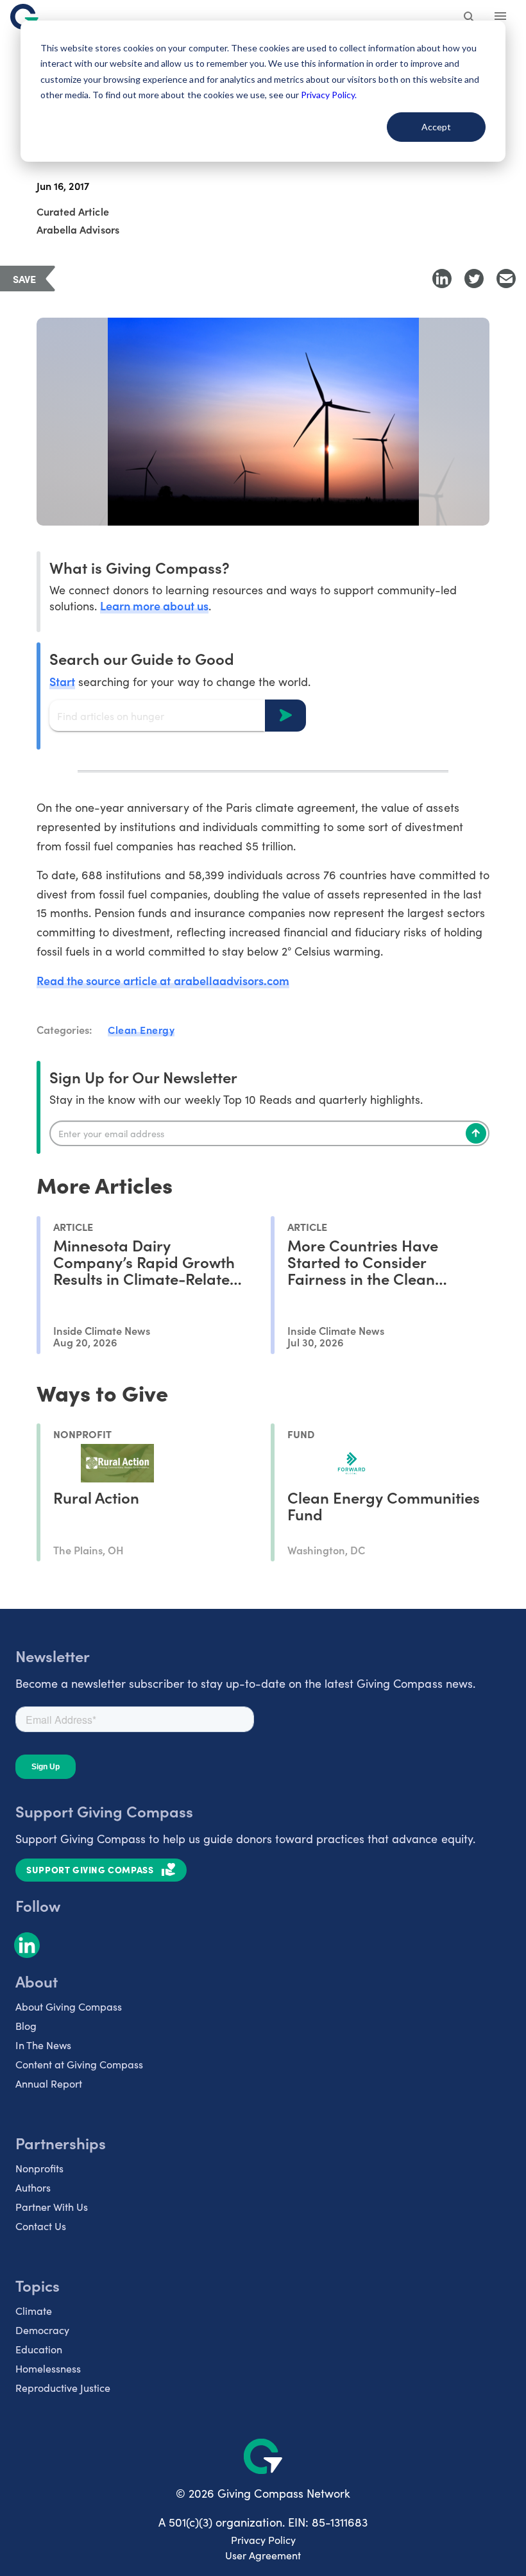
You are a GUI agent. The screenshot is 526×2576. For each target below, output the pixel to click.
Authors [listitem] (33, 2187)
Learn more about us (154, 605)
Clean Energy (141, 1029)
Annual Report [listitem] (49, 2083)
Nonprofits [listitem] (39, 2168)
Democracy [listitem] (42, 2330)
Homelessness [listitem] (48, 2368)
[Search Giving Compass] (470, 18)
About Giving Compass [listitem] (69, 2006)
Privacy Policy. (329, 95)
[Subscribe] (476, 1133)
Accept (436, 127)
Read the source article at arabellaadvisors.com (163, 980)
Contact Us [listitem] (41, 2226)
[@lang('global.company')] (24, 17)
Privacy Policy (263, 2540)
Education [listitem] (39, 2349)
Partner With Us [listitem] (52, 2207)
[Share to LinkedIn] (442, 279)
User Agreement (263, 2555)
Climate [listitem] (34, 2311)
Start (62, 681)
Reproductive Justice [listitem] (63, 2388)
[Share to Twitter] (474, 279)
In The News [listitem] (43, 2045)
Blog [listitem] (26, 2026)
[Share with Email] (506, 279)
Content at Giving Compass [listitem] (79, 2064)
